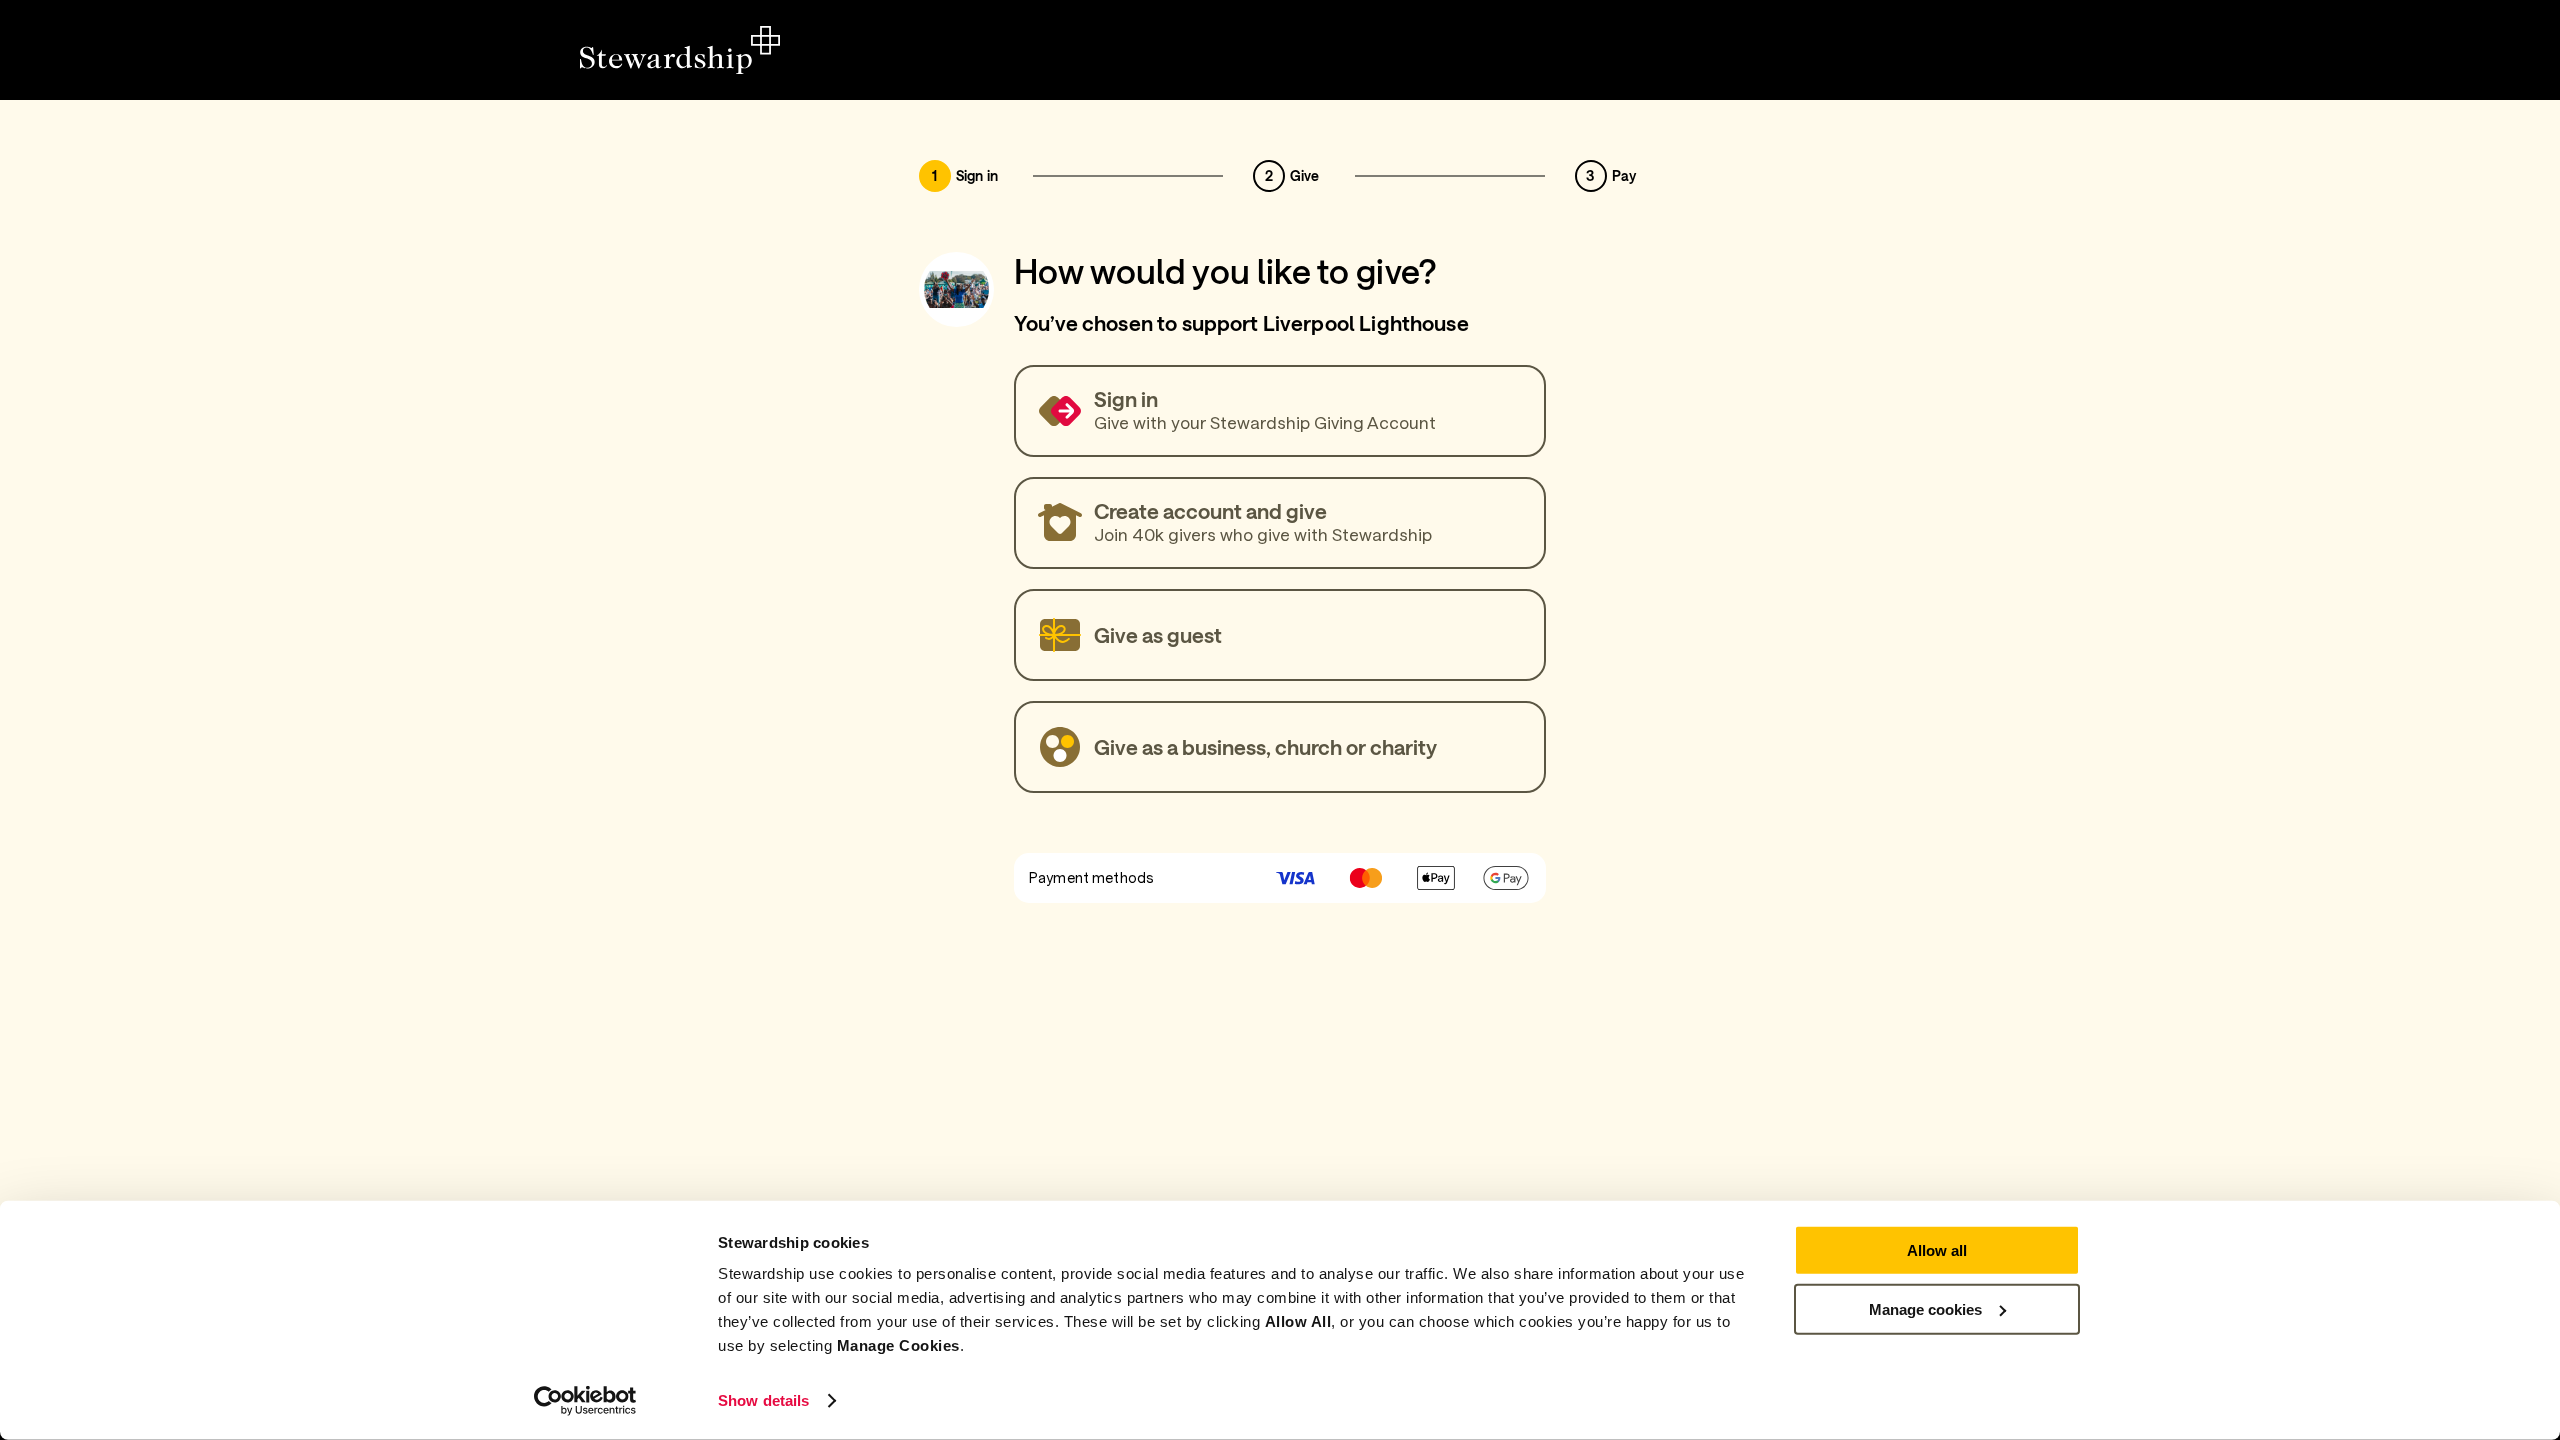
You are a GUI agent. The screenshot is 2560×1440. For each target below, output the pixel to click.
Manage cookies (1925, 1308)
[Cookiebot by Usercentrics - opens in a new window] (585, 1401)
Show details (763, 1400)
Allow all (1937, 1250)
